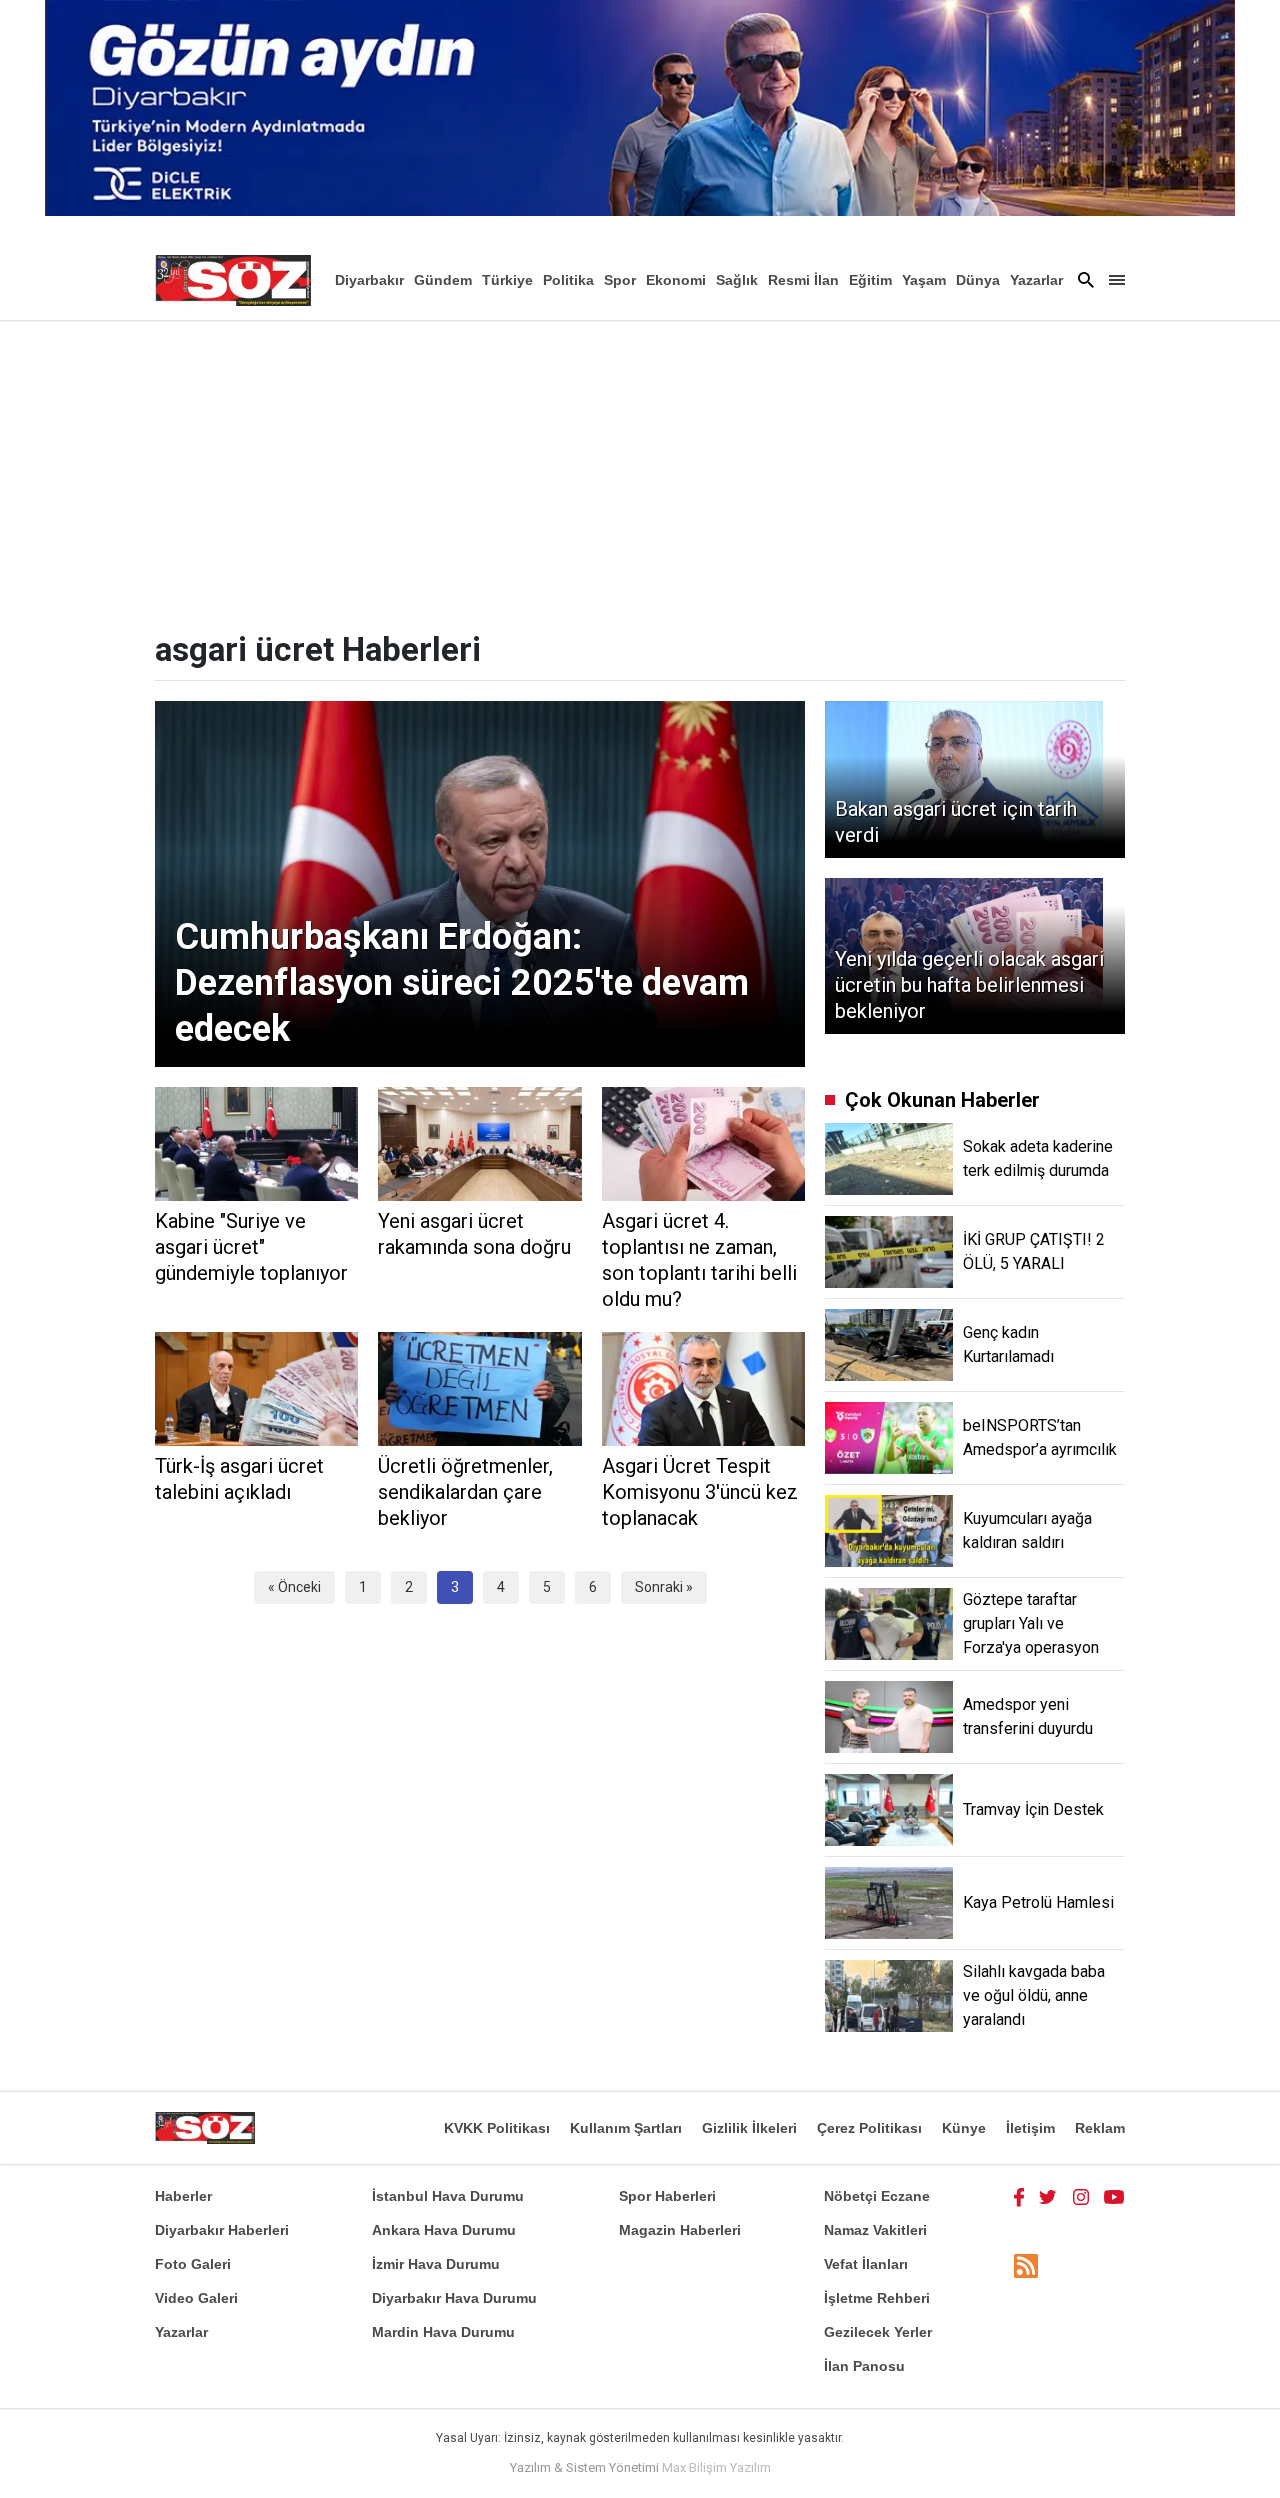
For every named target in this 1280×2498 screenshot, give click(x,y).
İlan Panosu (864, 2366)
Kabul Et (1075, 2470)
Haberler (183, 2196)
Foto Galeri (193, 2264)
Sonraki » (664, 1587)
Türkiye (507, 280)
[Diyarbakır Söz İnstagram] (1081, 2196)
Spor (620, 280)
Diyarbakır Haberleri (222, 2230)
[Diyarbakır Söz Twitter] (1048, 2196)
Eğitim (870, 280)
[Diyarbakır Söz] (233, 280)
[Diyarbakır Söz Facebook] (1019, 2196)
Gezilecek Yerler (878, 2332)
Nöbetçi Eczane (877, 2196)
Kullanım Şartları (626, 2128)
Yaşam (924, 280)
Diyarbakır (369, 280)
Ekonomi (676, 280)
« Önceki (294, 1587)
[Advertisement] (640, 470)
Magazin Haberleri (680, 2230)
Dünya (978, 280)
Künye (964, 2128)
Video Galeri (196, 2298)
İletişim (1030, 2128)
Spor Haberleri (667, 2196)
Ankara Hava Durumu (444, 2230)
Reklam (1100, 2128)
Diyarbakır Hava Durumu (454, 2298)
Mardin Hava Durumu (443, 2332)
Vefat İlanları (866, 2264)
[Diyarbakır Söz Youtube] (1114, 2196)
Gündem (443, 280)
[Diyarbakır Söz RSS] (1026, 2265)
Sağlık (737, 280)
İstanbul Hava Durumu (448, 2196)
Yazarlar (1036, 280)
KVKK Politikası (497, 2128)
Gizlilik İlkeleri (749, 2128)
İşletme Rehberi (877, 2298)
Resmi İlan (803, 280)
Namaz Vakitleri (875, 2230)
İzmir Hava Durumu (436, 2264)
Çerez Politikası (869, 2128)
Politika (568, 280)
